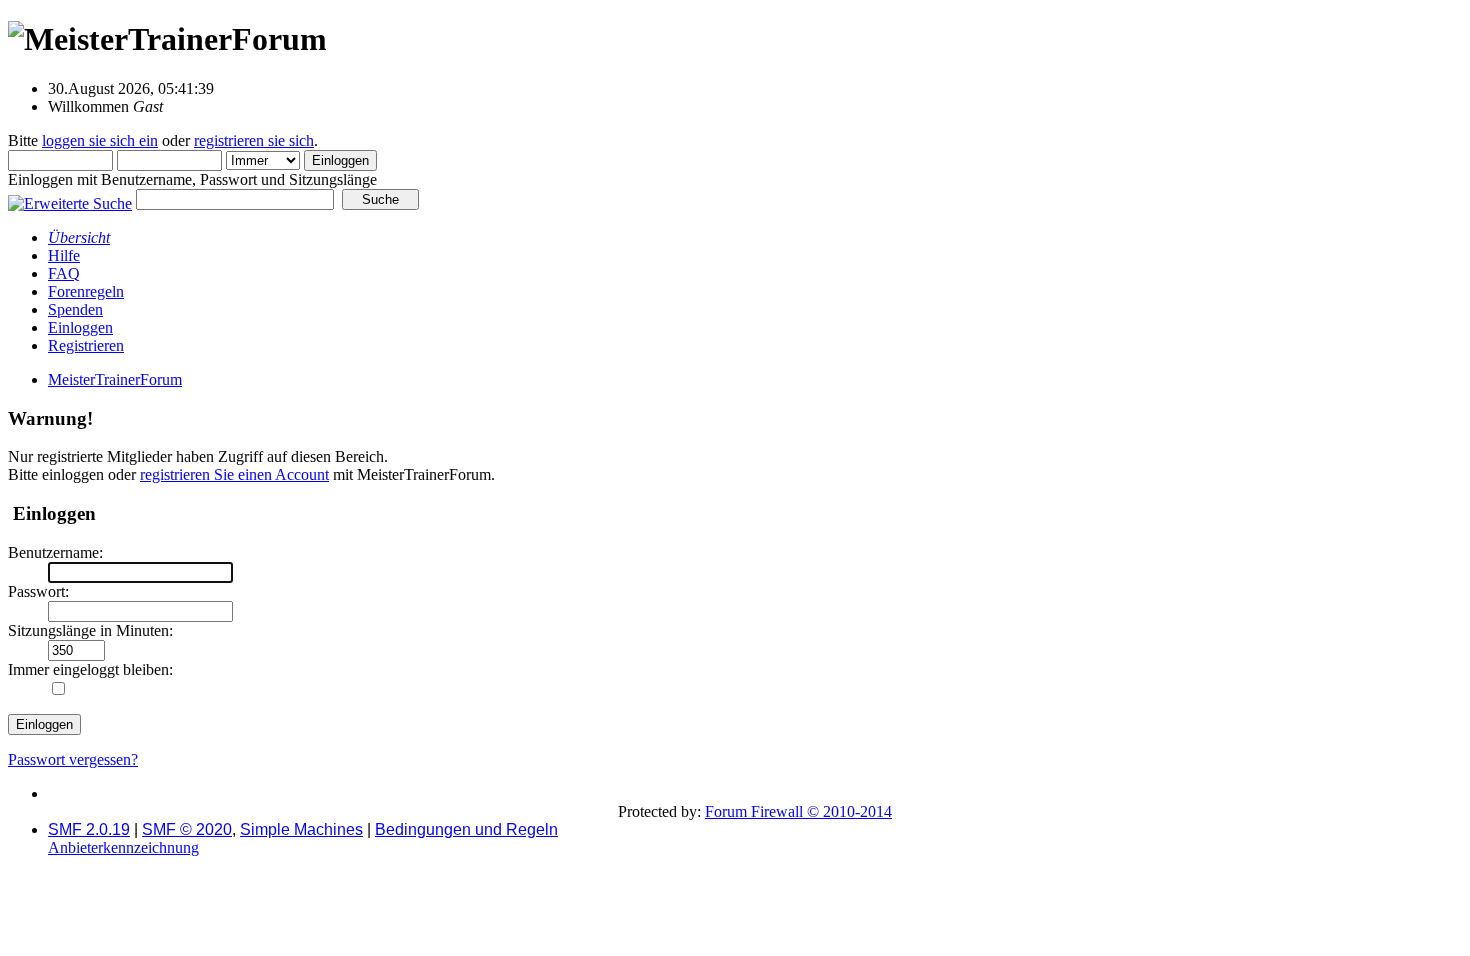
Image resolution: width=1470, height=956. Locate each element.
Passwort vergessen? (73, 759)
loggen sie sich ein (100, 140)
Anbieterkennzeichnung (123, 847)
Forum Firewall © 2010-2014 (798, 811)
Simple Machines (301, 829)
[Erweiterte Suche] (70, 198)
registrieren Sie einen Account (234, 474)
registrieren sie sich (254, 140)
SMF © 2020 (187, 829)
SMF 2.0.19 (89, 829)
